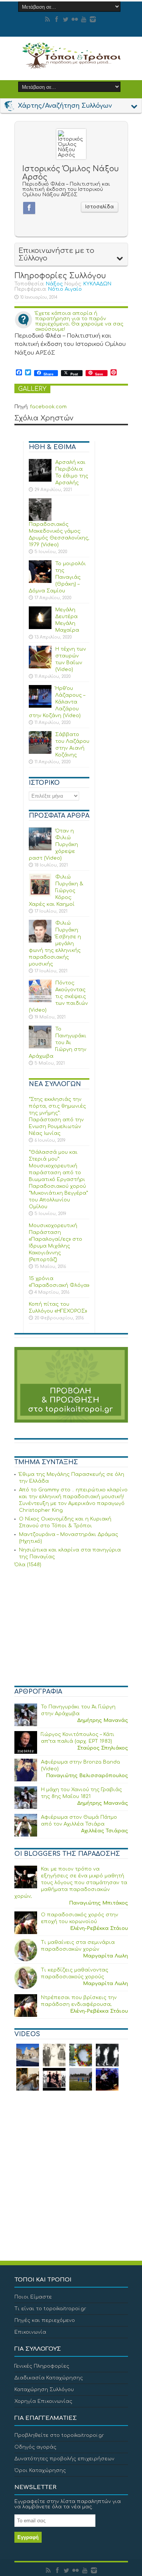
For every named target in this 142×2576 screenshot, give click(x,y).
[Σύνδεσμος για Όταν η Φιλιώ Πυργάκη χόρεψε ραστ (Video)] (40, 849)
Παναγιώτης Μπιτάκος (98, 1903)
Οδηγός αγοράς (35, 2447)
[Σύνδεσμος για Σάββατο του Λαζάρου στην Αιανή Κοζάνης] (40, 752)
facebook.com (48, 407)
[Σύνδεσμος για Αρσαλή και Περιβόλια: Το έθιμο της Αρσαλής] (40, 480)
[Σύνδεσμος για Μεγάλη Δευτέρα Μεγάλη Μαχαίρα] (40, 628)
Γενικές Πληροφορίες (42, 2366)
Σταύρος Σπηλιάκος (103, 1748)
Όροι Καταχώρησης (40, 2471)
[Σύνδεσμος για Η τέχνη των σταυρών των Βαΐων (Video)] (40, 667)
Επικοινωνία (30, 2332)
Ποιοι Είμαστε (33, 2297)
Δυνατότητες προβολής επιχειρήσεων (64, 2459)
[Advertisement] (71, 1628)
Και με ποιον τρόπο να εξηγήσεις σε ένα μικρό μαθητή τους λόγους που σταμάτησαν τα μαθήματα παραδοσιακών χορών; (71, 1883)
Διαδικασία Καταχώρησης (49, 2378)
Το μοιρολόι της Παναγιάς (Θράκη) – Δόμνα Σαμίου (57, 577)
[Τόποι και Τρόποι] (71, 64)
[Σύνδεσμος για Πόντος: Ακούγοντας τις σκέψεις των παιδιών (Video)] (40, 1001)
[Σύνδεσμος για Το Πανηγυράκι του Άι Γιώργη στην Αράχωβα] (40, 1047)
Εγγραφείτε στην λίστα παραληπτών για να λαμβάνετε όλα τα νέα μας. (68, 2504)
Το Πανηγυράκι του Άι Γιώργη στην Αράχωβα (58, 1043)
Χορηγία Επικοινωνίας (43, 2401)
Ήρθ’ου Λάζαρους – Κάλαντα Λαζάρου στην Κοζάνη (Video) (57, 702)
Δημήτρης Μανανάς (103, 1720)
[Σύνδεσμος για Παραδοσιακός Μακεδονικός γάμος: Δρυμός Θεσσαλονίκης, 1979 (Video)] (40, 519)
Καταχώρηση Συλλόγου (44, 2390)
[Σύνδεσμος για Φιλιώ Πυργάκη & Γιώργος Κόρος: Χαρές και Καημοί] (40, 895)
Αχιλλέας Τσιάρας (105, 1831)
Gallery (32, 389)
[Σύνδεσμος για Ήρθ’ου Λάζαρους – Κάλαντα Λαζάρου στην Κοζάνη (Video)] (40, 706)
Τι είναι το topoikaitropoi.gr (50, 2309)
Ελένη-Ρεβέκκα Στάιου (99, 1928)
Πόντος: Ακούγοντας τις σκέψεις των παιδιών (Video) (58, 997)
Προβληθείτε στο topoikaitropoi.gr (59, 2435)
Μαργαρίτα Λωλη (105, 1956)
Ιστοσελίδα (100, 207)
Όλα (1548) (28, 1565)
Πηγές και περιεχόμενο (45, 2320)
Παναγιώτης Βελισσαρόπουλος (87, 1776)
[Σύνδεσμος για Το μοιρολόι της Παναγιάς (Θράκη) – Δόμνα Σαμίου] (40, 581)
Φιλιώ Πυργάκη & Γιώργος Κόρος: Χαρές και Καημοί (56, 891)
